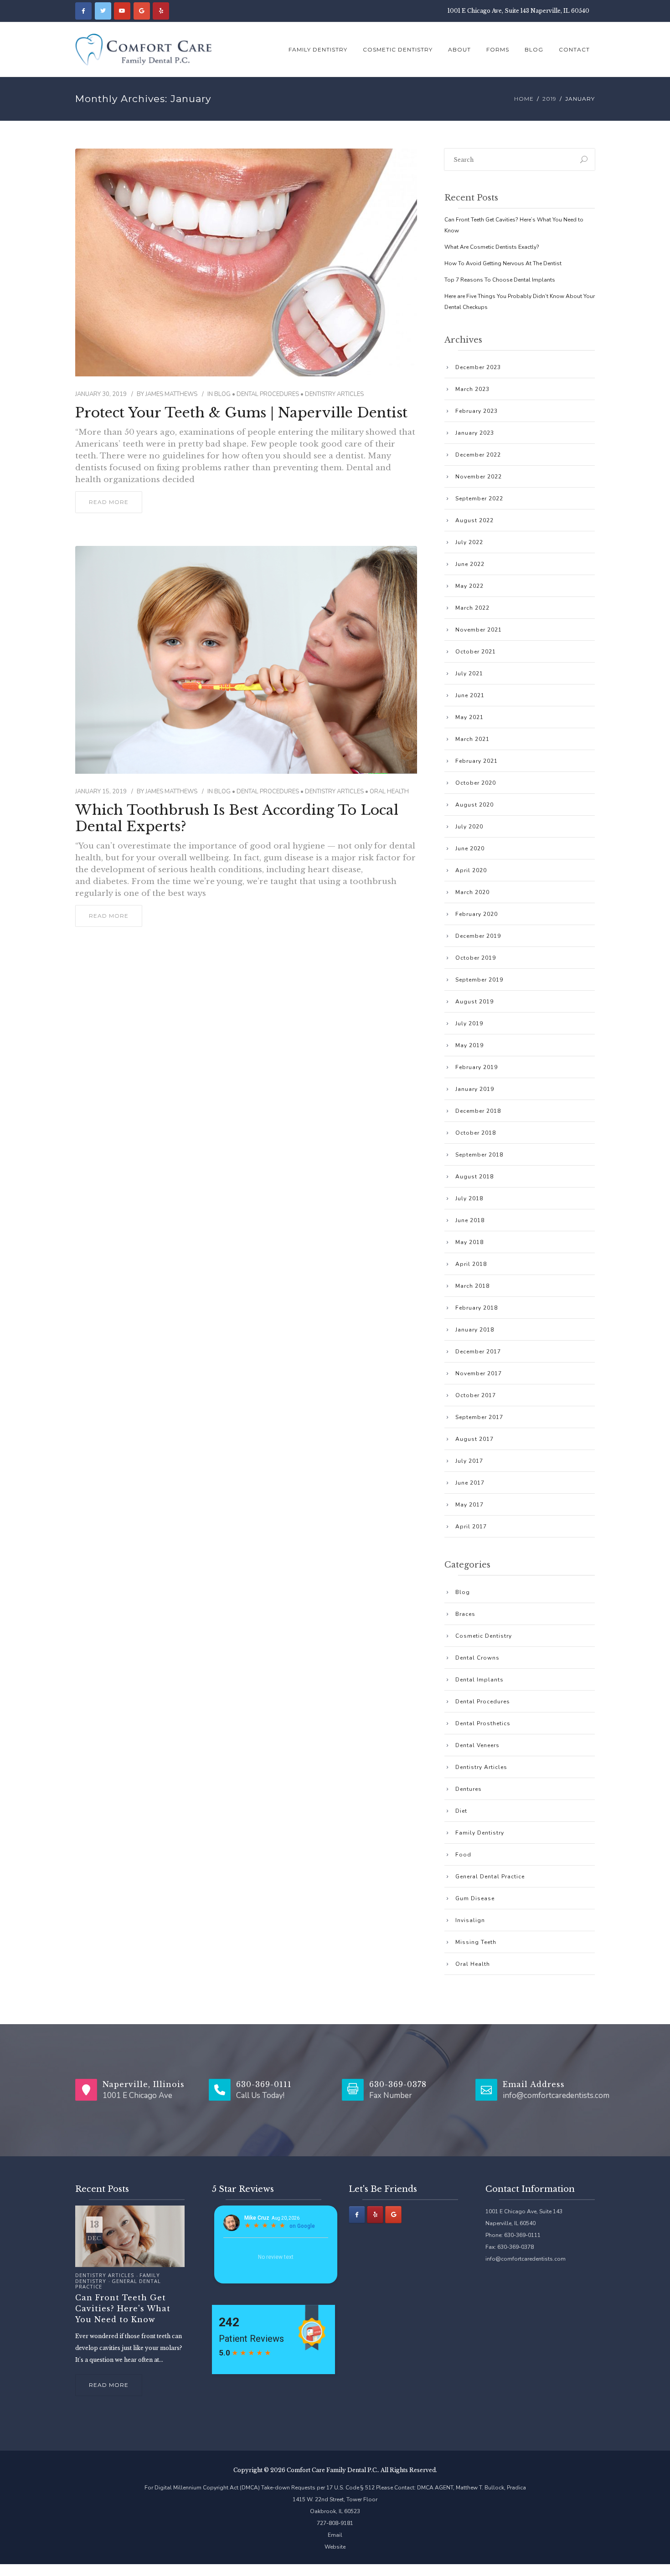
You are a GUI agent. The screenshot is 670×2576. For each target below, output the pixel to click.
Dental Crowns (477, 1658)
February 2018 (477, 1308)
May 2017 (469, 1505)
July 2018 (469, 1198)
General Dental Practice (490, 1877)
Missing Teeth (476, 1942)
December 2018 (478, 1111)
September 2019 (479, 980)
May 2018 (469, 1242)
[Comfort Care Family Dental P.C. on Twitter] (103, 11)
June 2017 (470, 1483)
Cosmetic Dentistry (398, 49)
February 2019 (477, 1067)
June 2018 (470, 1220)
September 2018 (479, 1155)
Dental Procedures (268, 394)
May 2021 (469, 717)
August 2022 (474, 520)
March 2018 (472, 1286)
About (459, 49)
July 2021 (469, 674)
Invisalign (470, 1920)
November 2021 (479, 630)
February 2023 (477, 411)
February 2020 (477, 914)
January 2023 (475, 433)
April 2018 (471, 1264)
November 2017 (479, 1373)
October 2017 (476, 1395)
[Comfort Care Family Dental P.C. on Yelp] (161, 11)
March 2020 (472, 892)
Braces (465, 1614)
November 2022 (479, 477)
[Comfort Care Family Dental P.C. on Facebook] (83, 11)
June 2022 (470, 564)
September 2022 (479, 499)
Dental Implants (479, 1680)
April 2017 (471, 1527)
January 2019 (475, 1089)
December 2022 (478, 455)
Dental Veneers (477, 1745)
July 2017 (469, 1461)
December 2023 (478, 367)
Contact (574, 49)
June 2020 (470, 848)
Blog (534, 49)
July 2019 (469, 1023)
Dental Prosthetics (483, 1723)
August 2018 (474, 1177)
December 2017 (478, 1352)
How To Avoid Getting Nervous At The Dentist (503, 263)
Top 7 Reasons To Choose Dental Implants (500, 280)
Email (335, 2535)
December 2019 (478, 936)
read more (109, 502)
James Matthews (171, 394)
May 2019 (469, 1045)
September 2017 (479, 1417)
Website (335, 2547)
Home (524, 99)
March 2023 (472, 389)
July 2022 (469, 542)
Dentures (469, 1789)
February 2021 (477, 761)
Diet (461, 1811)
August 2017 (474, 1439)
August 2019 (474, 1002)
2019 (549, 99)
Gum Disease (475, 1898)
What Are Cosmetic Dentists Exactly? (492, 247)
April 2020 (471, 870)
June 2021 (470, 695)
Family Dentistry (318, 49)
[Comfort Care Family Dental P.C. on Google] (142, 11)
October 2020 (476, 783)
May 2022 (469, 586)
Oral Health (389, 792)
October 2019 (476, 958)
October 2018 (476, 1133)
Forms (498, 49)
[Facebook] (357, 2215)
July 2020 (469, 827)
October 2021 (476, 652)
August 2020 (474, 805)
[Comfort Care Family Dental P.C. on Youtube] (122, 11)
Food (463, 1855)
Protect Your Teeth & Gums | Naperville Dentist (241, 413)
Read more (109, 2385)
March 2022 (472, 608)
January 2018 (475, 1330)
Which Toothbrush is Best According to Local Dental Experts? (237, 818)
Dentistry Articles (334, 394)
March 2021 (472, 739)
